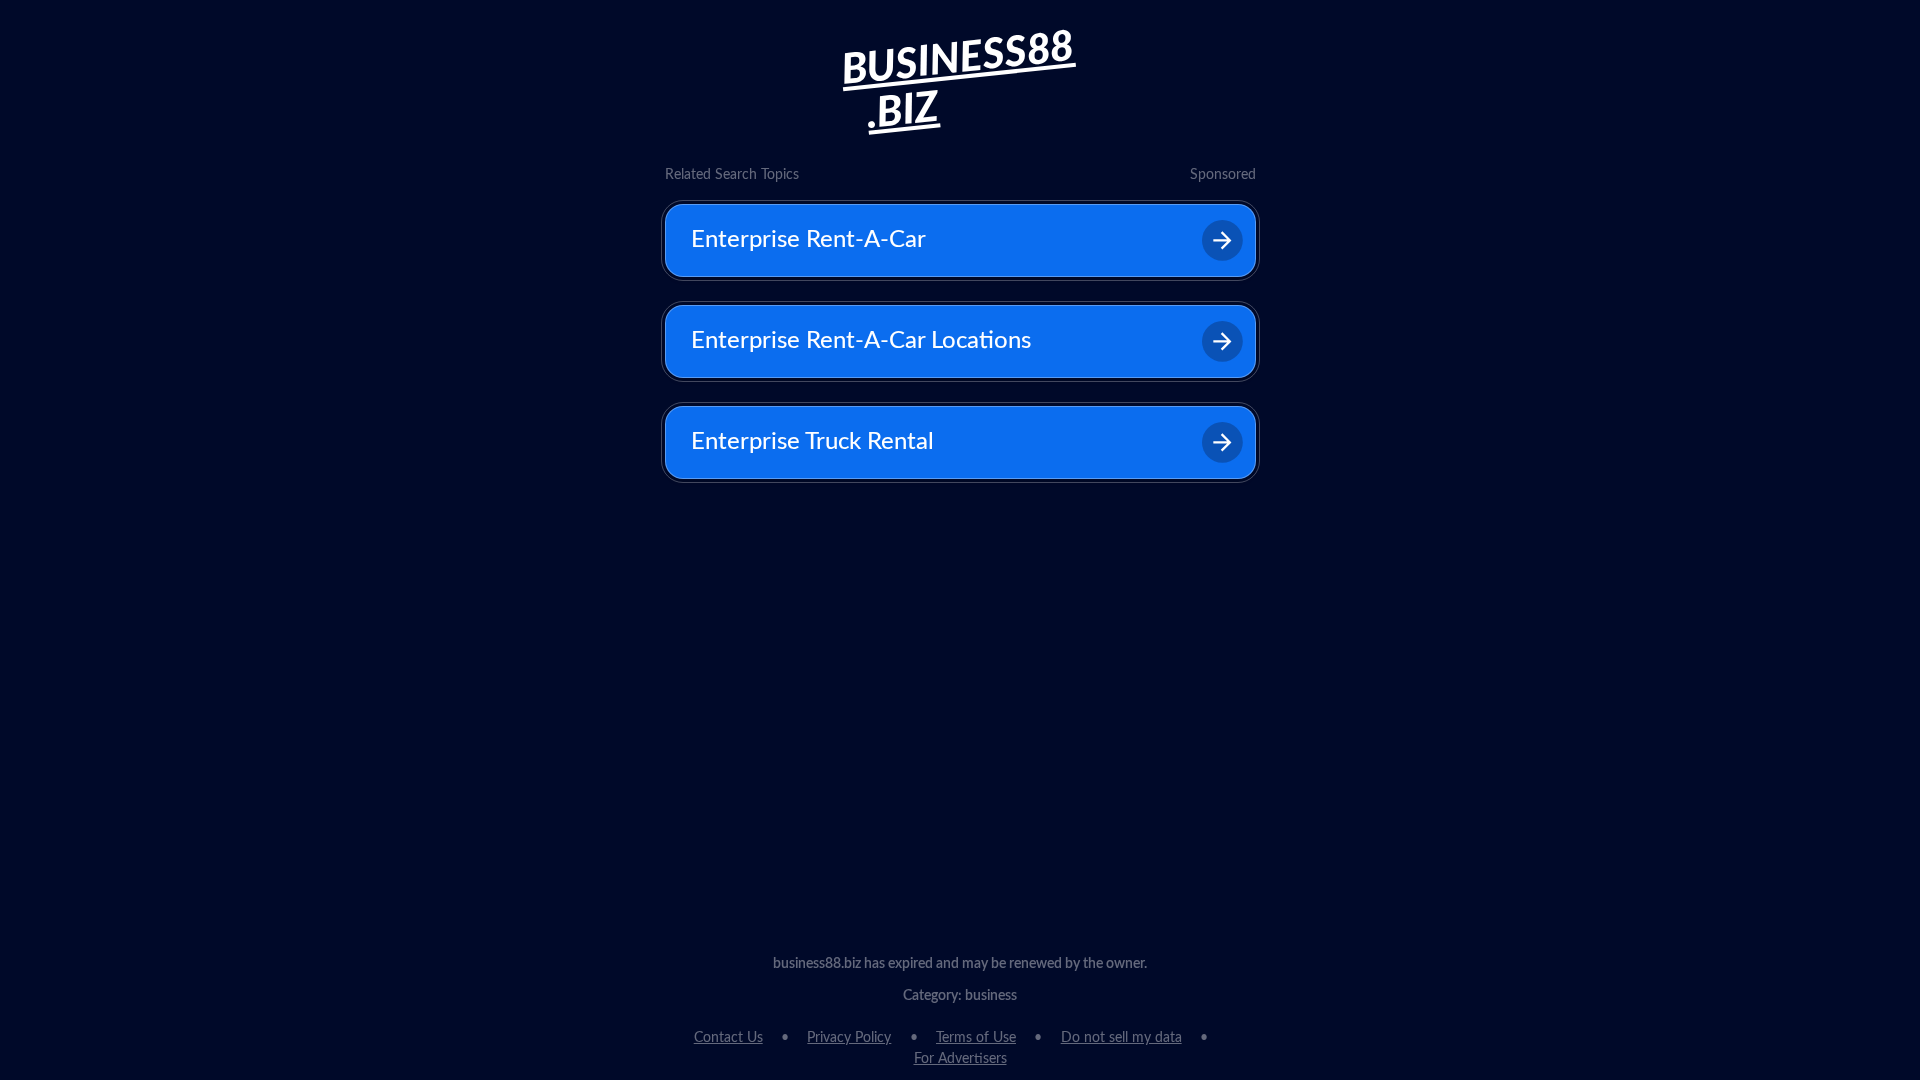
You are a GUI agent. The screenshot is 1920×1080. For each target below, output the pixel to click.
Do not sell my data (1121, 1038)
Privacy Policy (849, 1038)
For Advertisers (960, 1059)
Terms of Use (976, 1038)
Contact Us (728, 1038)
